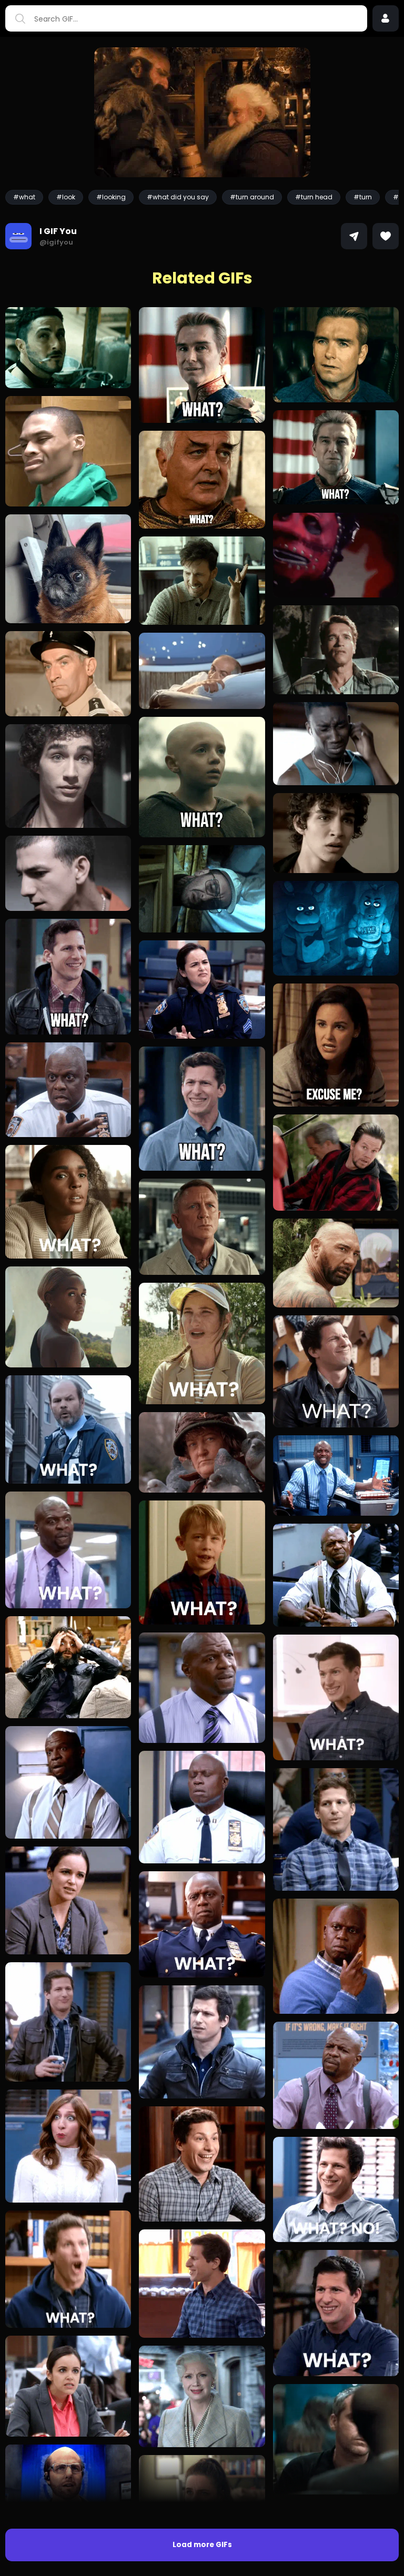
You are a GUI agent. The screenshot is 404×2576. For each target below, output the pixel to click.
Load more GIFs (202, 2545)
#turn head (314, 197)
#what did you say (178, 197)
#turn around (252, 197)
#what (24, 197)
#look (66, 197)
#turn (363, 197)
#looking (111, 197)
